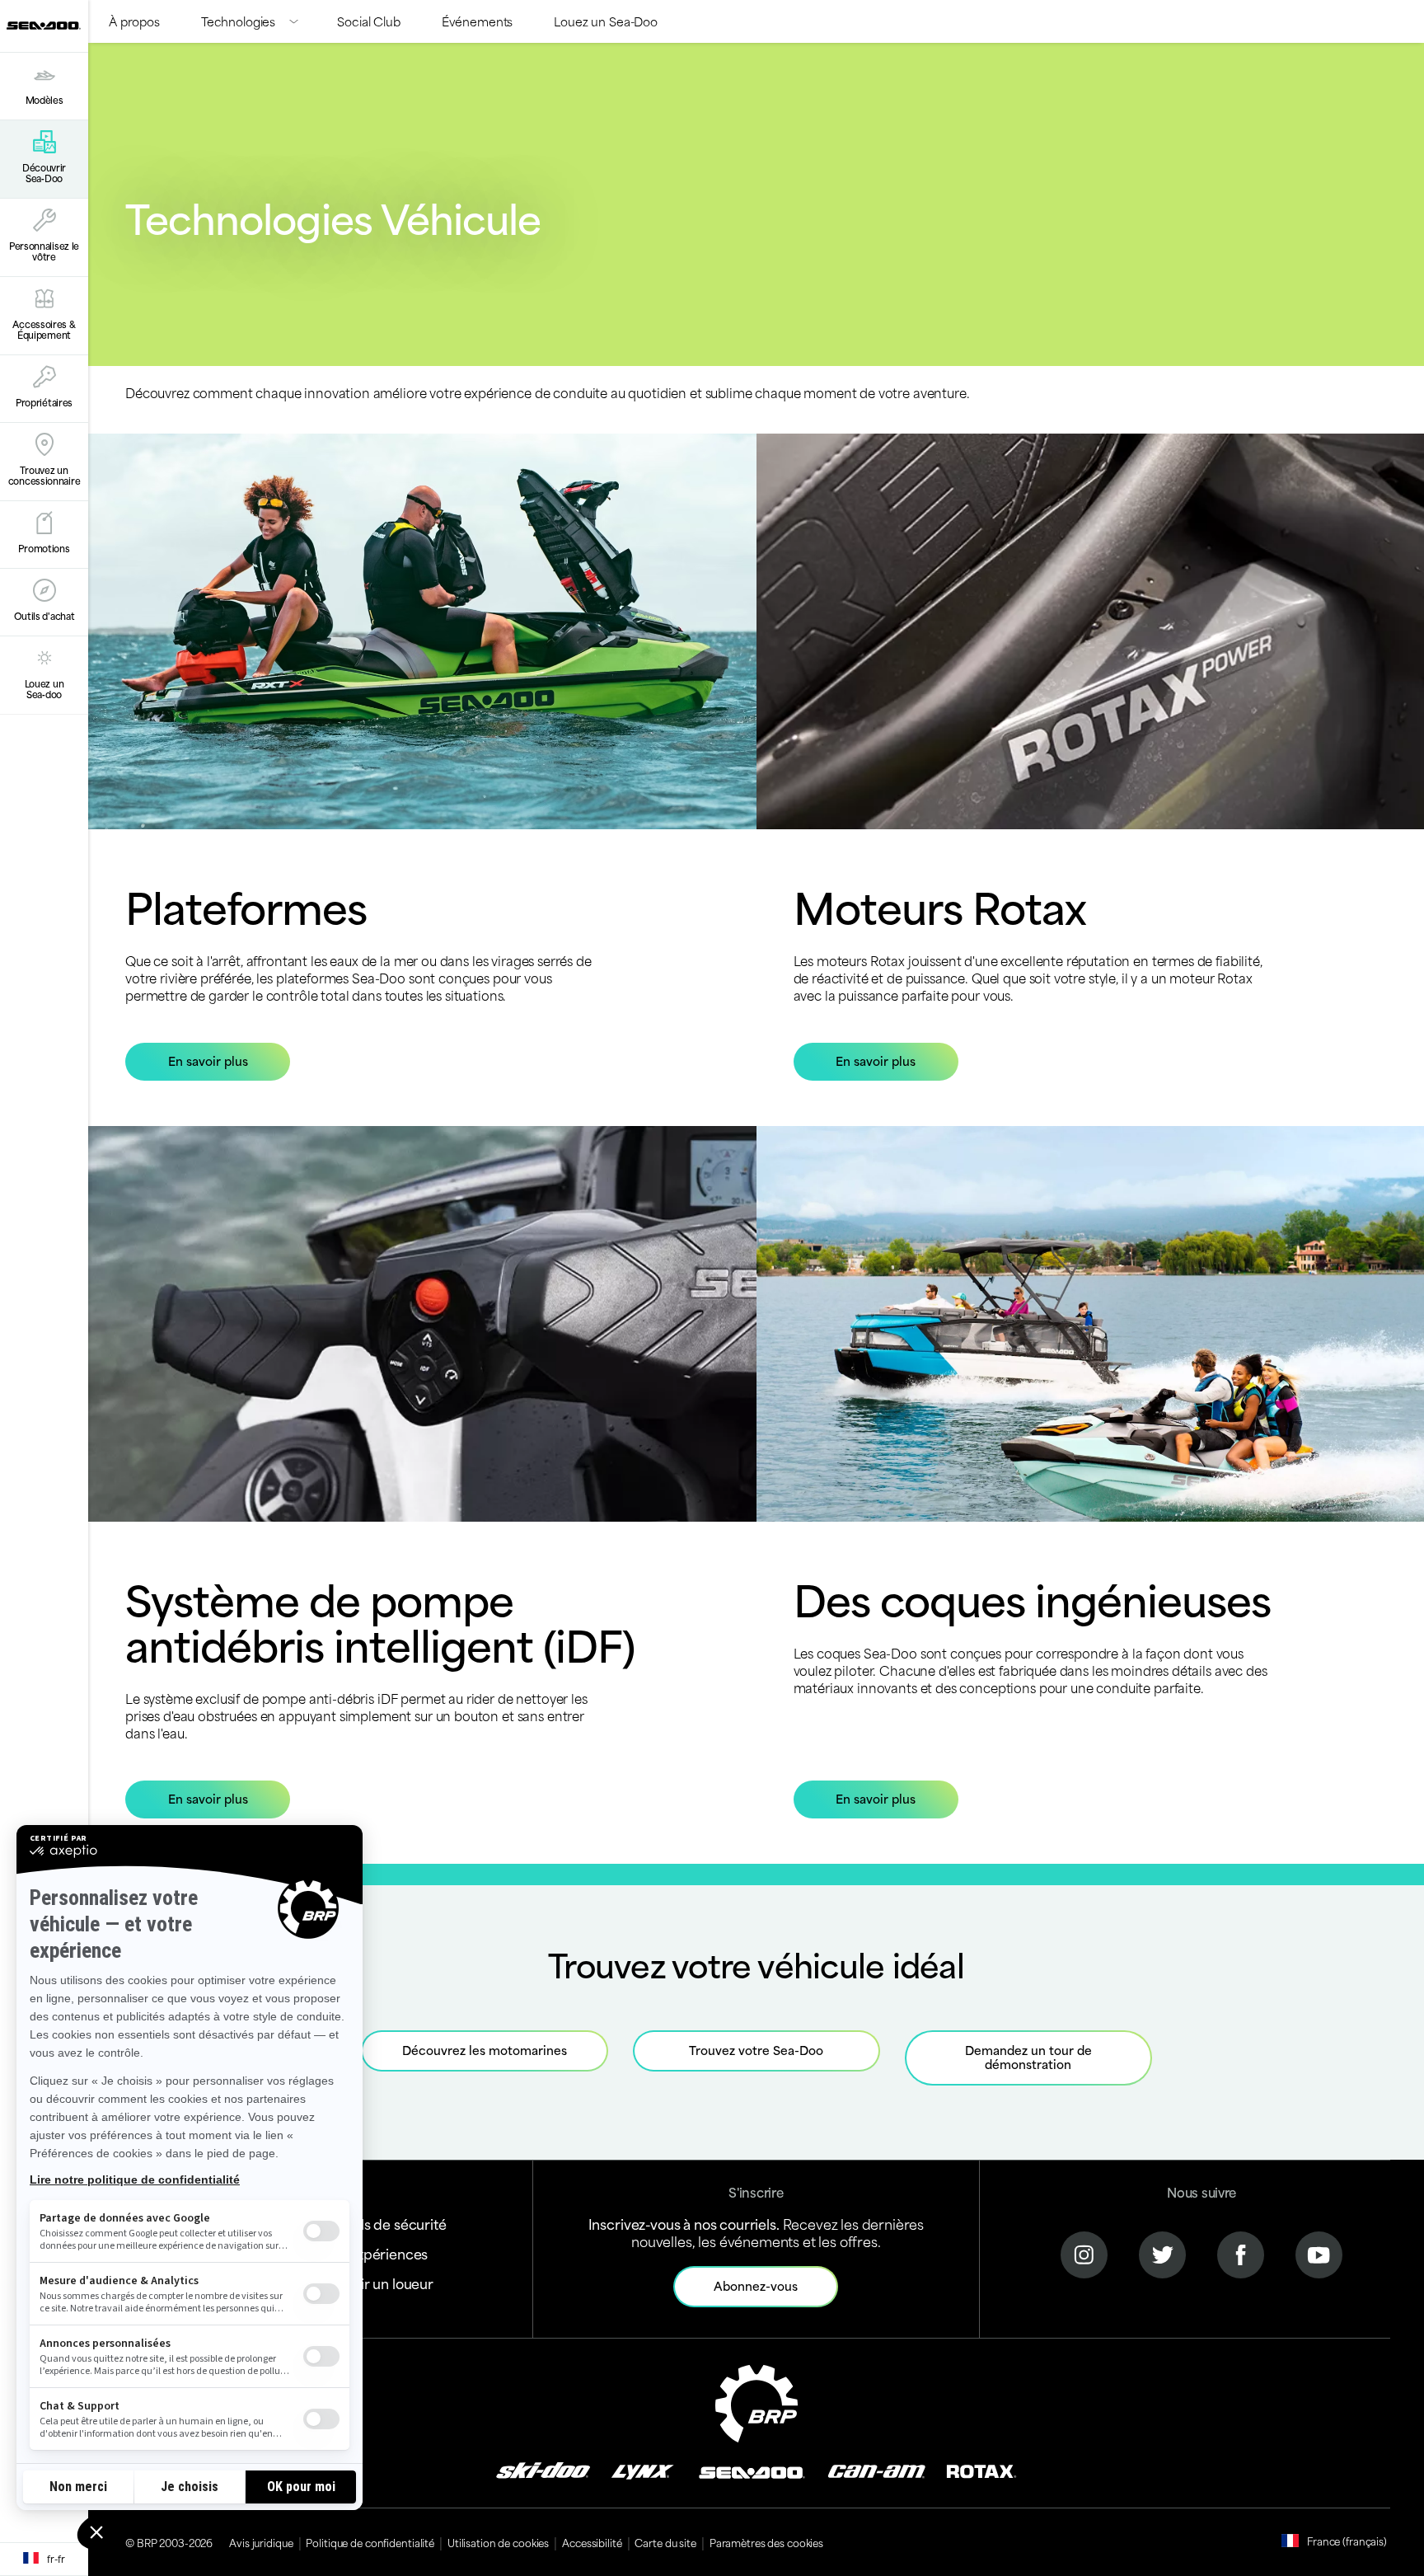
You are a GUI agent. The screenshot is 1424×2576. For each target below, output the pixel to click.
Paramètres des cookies (766, 2542)
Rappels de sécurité (383, 2223)
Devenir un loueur (376, 2283)
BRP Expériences (374, 2253)
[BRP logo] (756, 2401)
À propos (134, 21)
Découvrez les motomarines (485, 2050)
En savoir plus (208, 1060)
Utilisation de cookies (498, 2542)
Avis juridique (261, 2542)
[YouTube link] (1319, 2252)
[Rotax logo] (981, 2470)
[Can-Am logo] (876, 2470)
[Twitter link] (1162, 2252)
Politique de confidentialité (370, 2542)
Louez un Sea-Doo (606, 21)
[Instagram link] (1084, 2252)
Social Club (368, 21)
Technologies (238, 21)
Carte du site (665, 2542)
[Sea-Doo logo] (44, 26)
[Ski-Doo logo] (543, 2470)
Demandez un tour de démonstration (1028, 2057)
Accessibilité (592, 2542)
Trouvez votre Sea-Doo (756, 2050)
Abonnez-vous (756, 2285)
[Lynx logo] (643, 2470)
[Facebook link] (1241, 2252)
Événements (478, 21)
